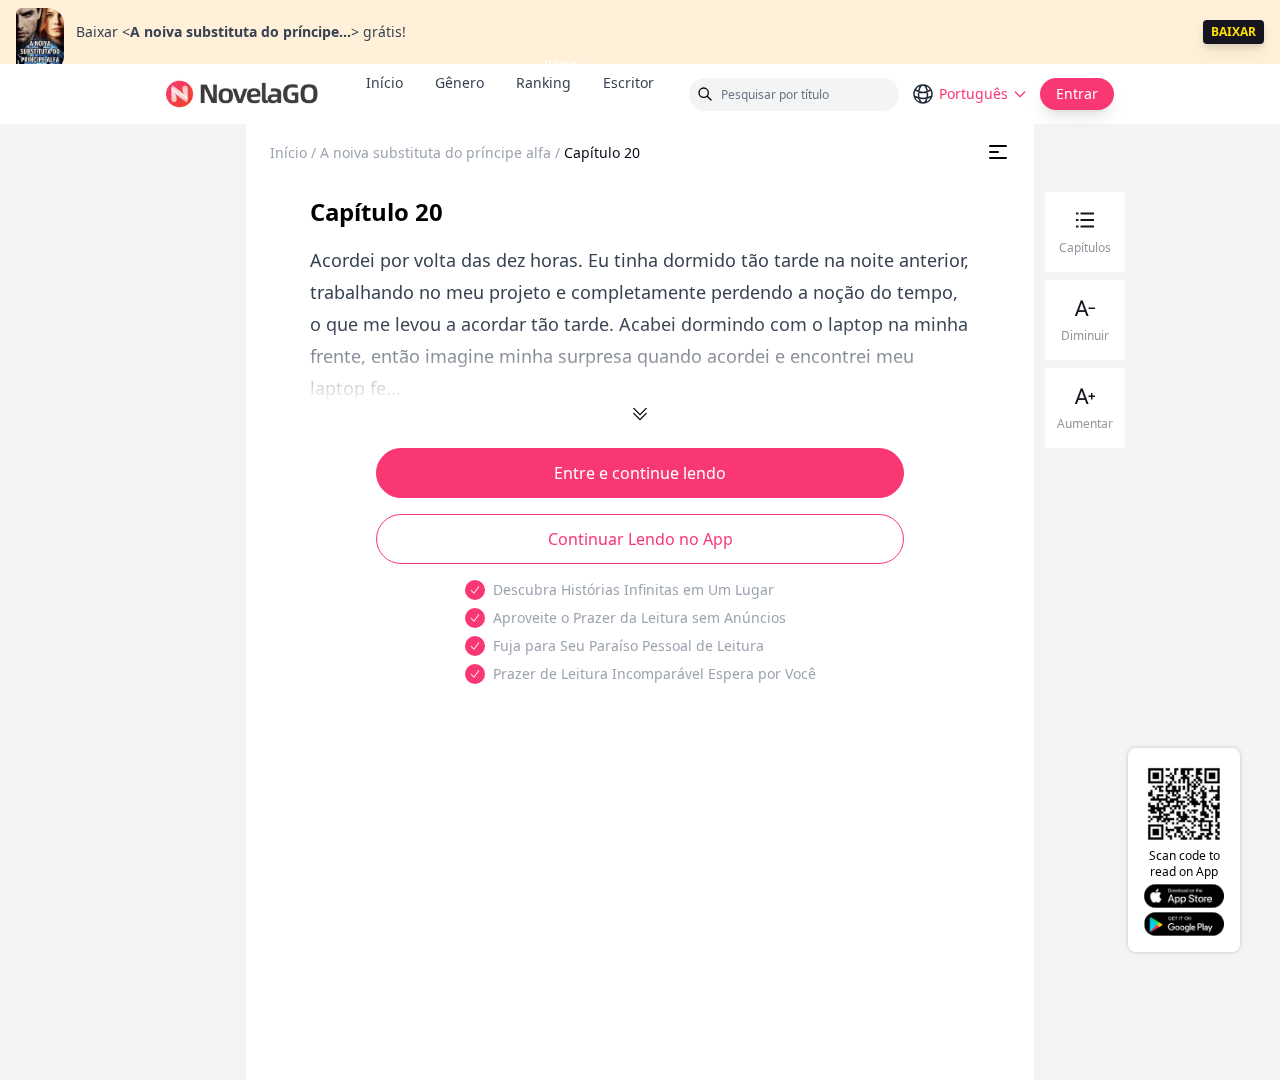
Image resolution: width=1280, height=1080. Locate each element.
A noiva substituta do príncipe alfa (435, 152)
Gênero (459, 82)
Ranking (543, 82)
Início (384, 82)
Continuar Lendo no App (640, 539)
